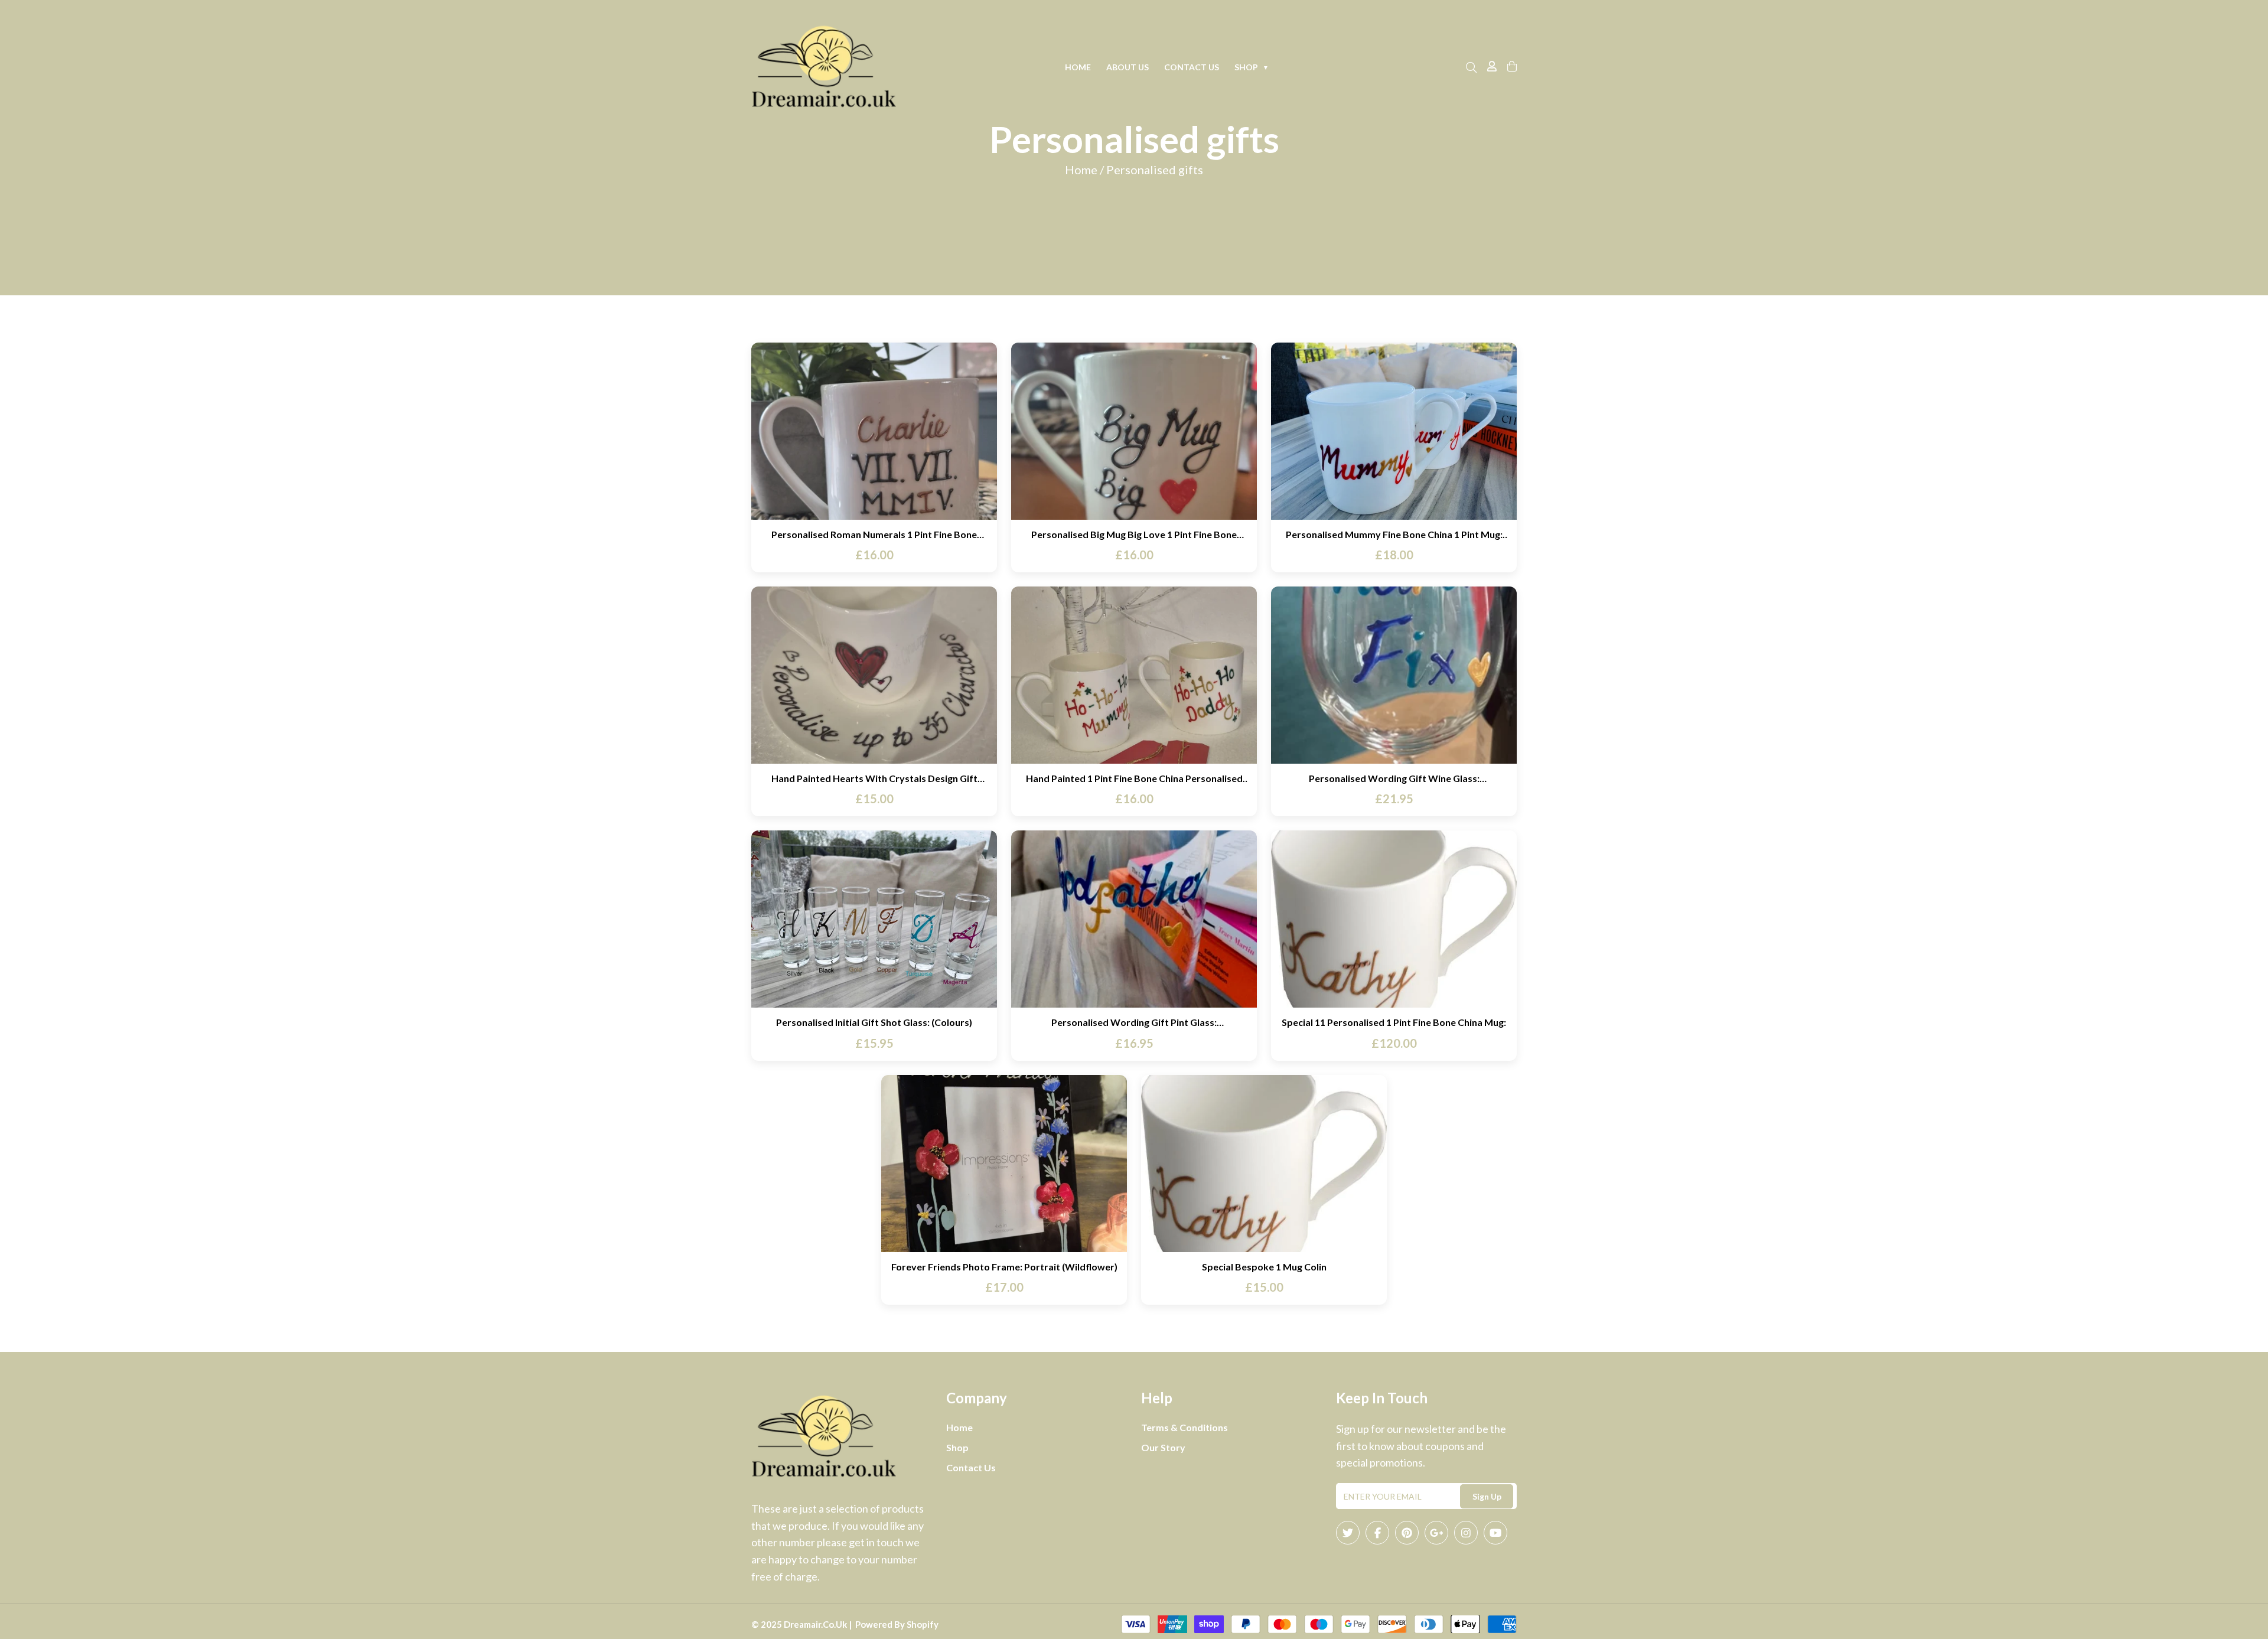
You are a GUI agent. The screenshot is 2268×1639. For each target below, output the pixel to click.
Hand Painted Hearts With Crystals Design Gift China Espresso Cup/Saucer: (874, 778)
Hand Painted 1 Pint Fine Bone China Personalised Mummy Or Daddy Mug (1134, 778)
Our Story (1163, 1447)
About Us (1128, 67)
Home (1078, 67)
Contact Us (1192, 67)
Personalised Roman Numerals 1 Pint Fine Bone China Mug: (874, 534)
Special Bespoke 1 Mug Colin (1264, 1267)
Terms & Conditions (1184, 1427)
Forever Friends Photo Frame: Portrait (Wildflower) (1004, 1267)
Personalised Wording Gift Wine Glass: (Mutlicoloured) (1394, 778)
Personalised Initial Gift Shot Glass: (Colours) (874, 1022)
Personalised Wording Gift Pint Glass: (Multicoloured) (1134, 1022)
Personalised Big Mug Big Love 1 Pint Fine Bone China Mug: (1134, 534)
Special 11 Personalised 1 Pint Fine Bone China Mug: (1394, 1022)
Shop (1252, 67)
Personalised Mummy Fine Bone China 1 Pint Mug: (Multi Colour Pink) (1394, 534)
